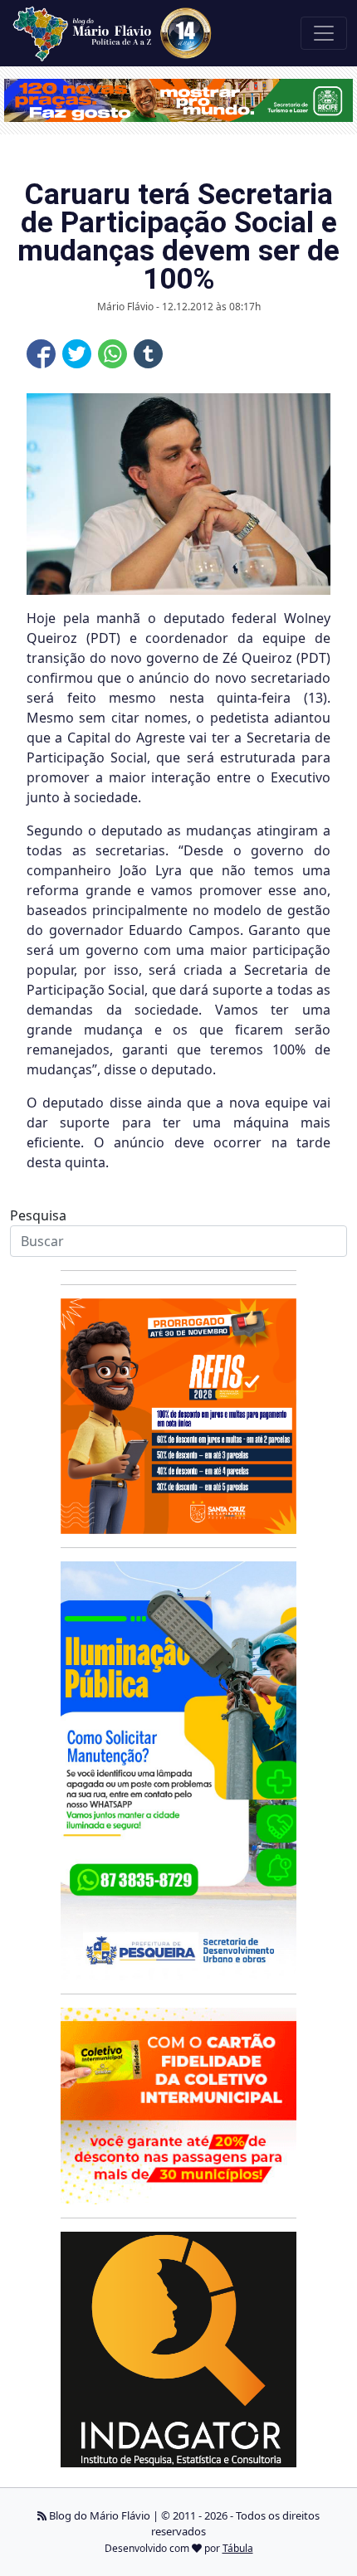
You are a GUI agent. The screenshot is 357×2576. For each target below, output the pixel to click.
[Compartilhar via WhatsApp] (112, 354)
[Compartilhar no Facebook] (41, 354)
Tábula (238, 2548)
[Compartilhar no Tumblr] (148, 354)
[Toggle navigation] (324, 33)
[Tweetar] (77, 354)
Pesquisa (38, 1215)
